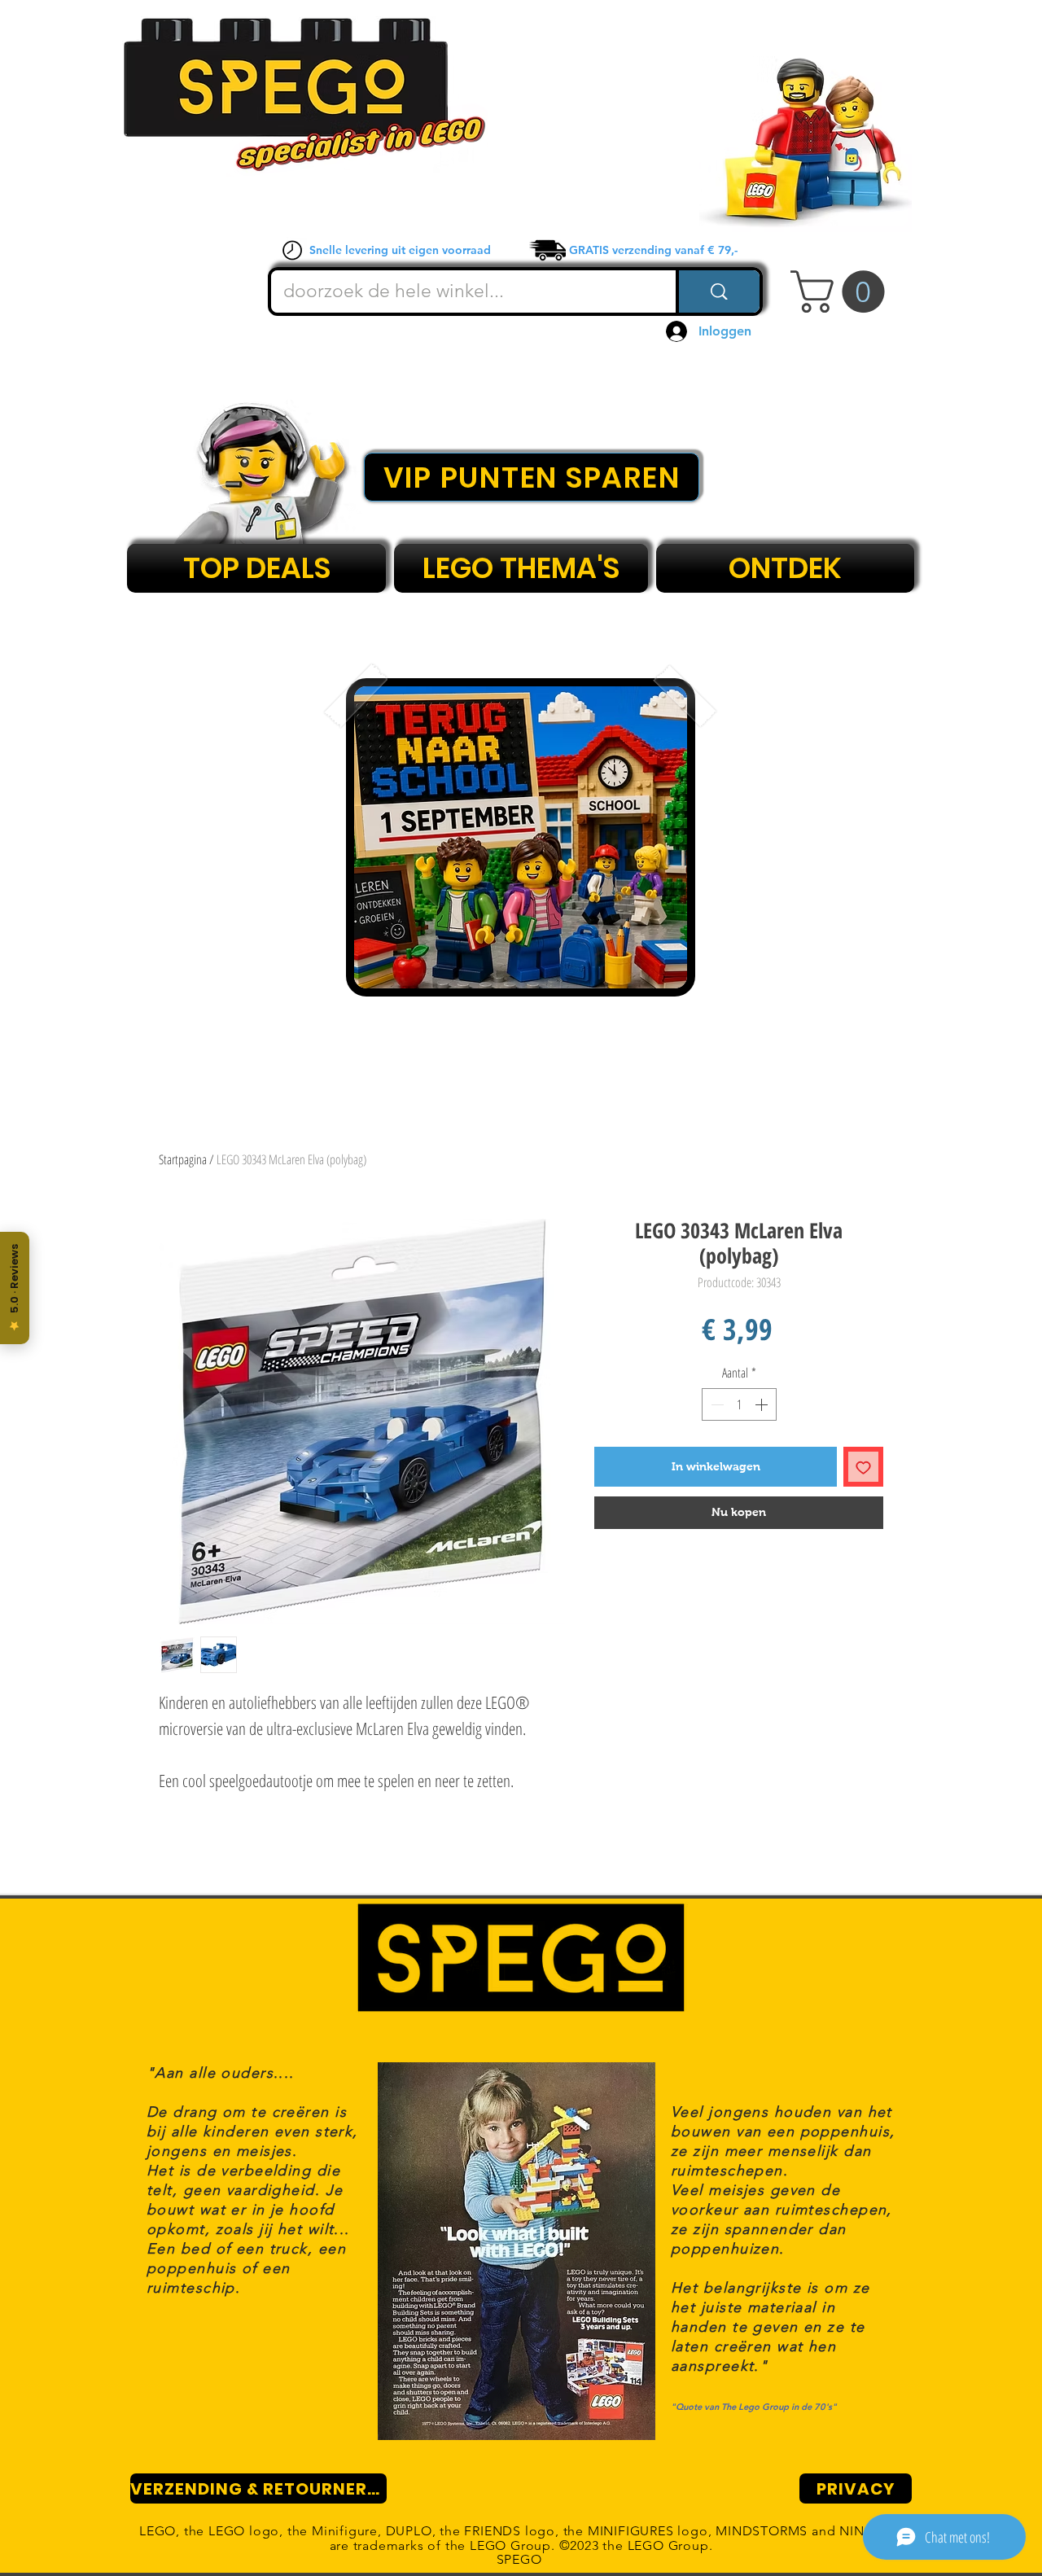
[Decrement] (716, 1404)
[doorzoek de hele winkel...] (718, 291)
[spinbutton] (739, 1404)
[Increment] (763, 1404)
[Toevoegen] (863, 1467)
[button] (843, 291)
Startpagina (183, 1159)
